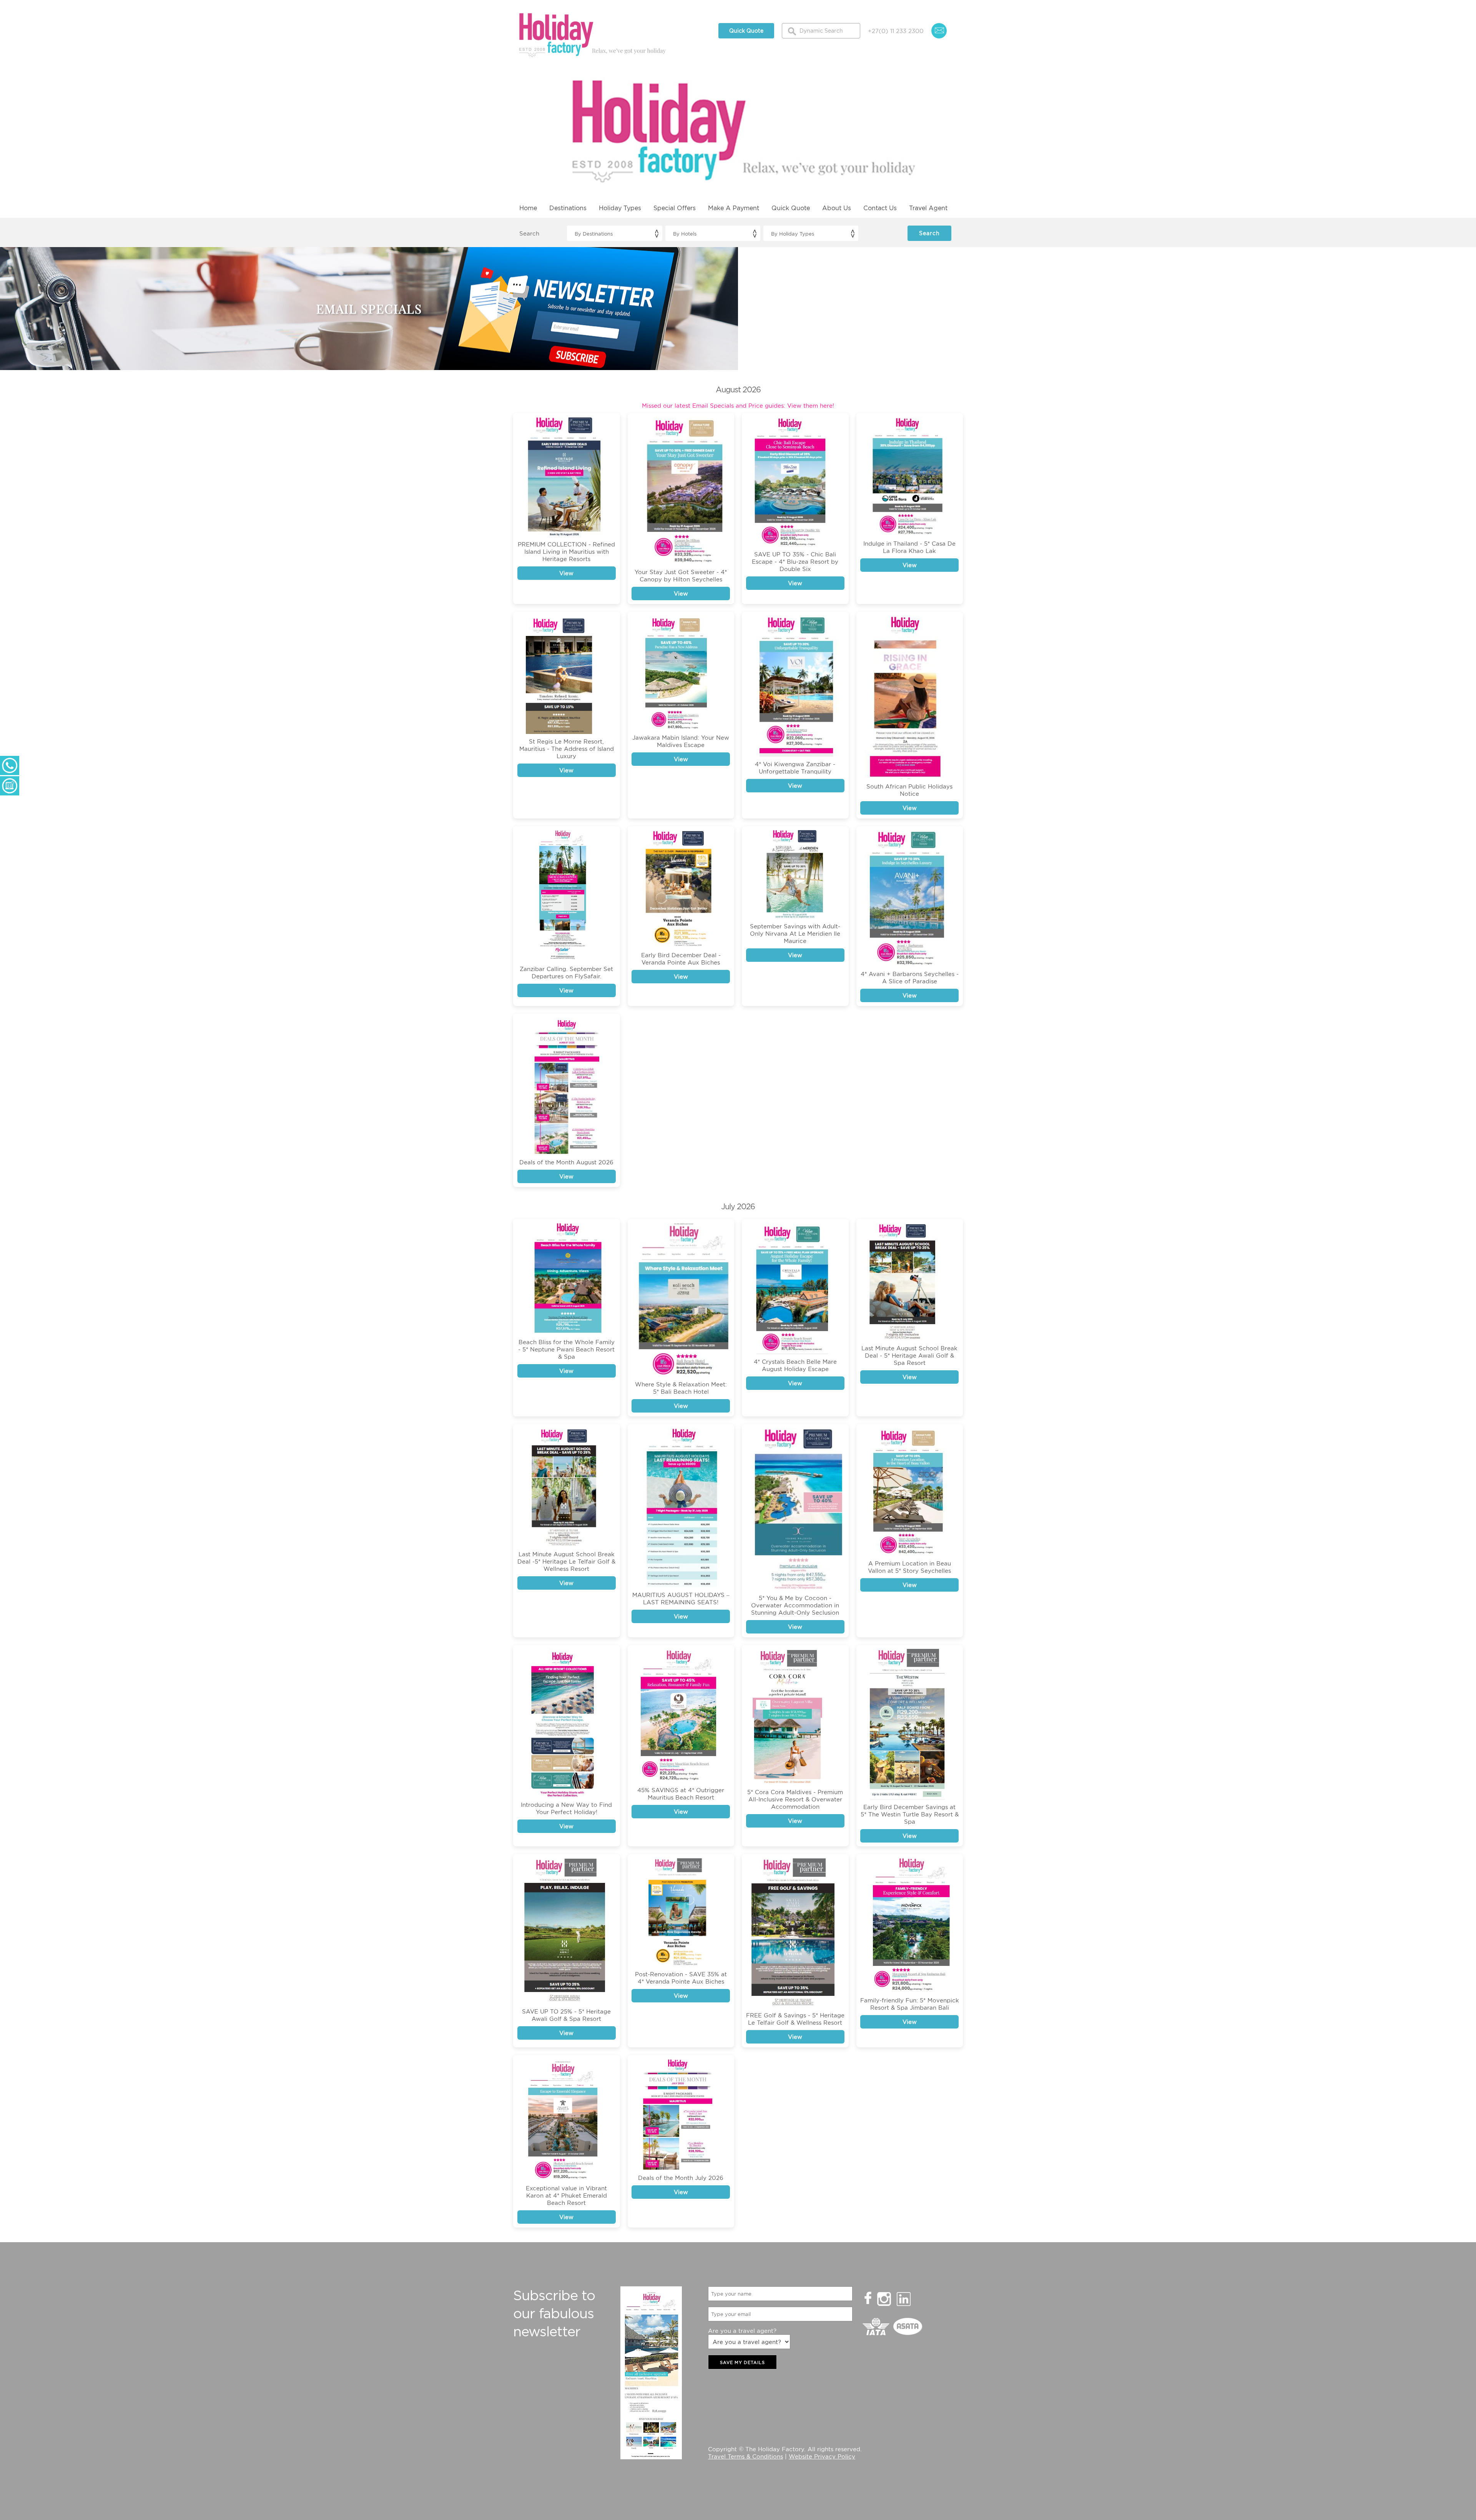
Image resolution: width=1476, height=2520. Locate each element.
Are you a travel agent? (742, 2331)
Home (528, 208)
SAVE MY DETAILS (742, 2362)
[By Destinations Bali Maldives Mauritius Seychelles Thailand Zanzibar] (614, 233)
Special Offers (675, 208)
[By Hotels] (713, 233)
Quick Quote (746, 31)
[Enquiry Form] (10, 786)
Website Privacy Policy (822, 2456)
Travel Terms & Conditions (745, 2456)
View (566, 573)
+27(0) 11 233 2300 (896, 31)
